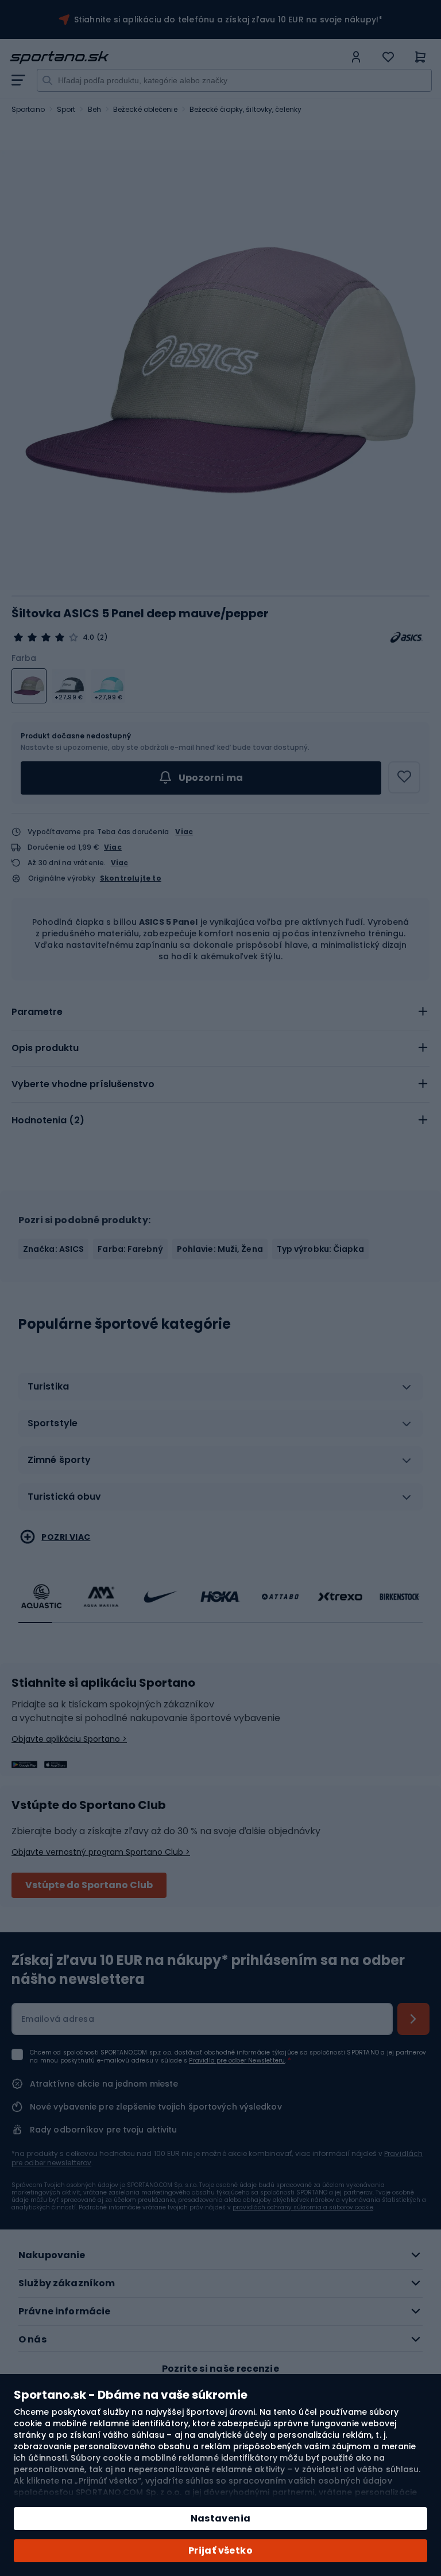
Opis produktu (45, 1048)
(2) (102, 637)
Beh (94, 109)
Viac (184, 832)
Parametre (37, 1012)
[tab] (220, 1012)
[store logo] (177, 57)
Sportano (28, 109)
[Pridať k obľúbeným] (404, 777)
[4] (46, 637)
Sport (66, 109)
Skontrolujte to (131, 878)
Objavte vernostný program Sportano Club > (101, 1852)
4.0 (88, 637)
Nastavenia (221, 2518)
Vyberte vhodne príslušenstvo (83, 1084)
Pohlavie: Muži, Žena (220, 1249)
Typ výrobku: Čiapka (320, 1249)
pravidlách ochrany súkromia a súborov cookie (303, 2207)
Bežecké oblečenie (145, 109)
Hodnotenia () (48, 1120)
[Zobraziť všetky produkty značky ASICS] (407, 637)
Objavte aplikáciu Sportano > (69, 1739)
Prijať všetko (220, 2550)
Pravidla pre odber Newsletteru (237, 2061)
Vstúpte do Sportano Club (89, 1885)
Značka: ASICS (53, 1249)
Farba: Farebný (130, 1249)
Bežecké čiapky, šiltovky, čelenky (245, 109)
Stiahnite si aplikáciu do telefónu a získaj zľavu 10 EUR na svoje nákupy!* (229, 20)
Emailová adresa (58, 2019)
